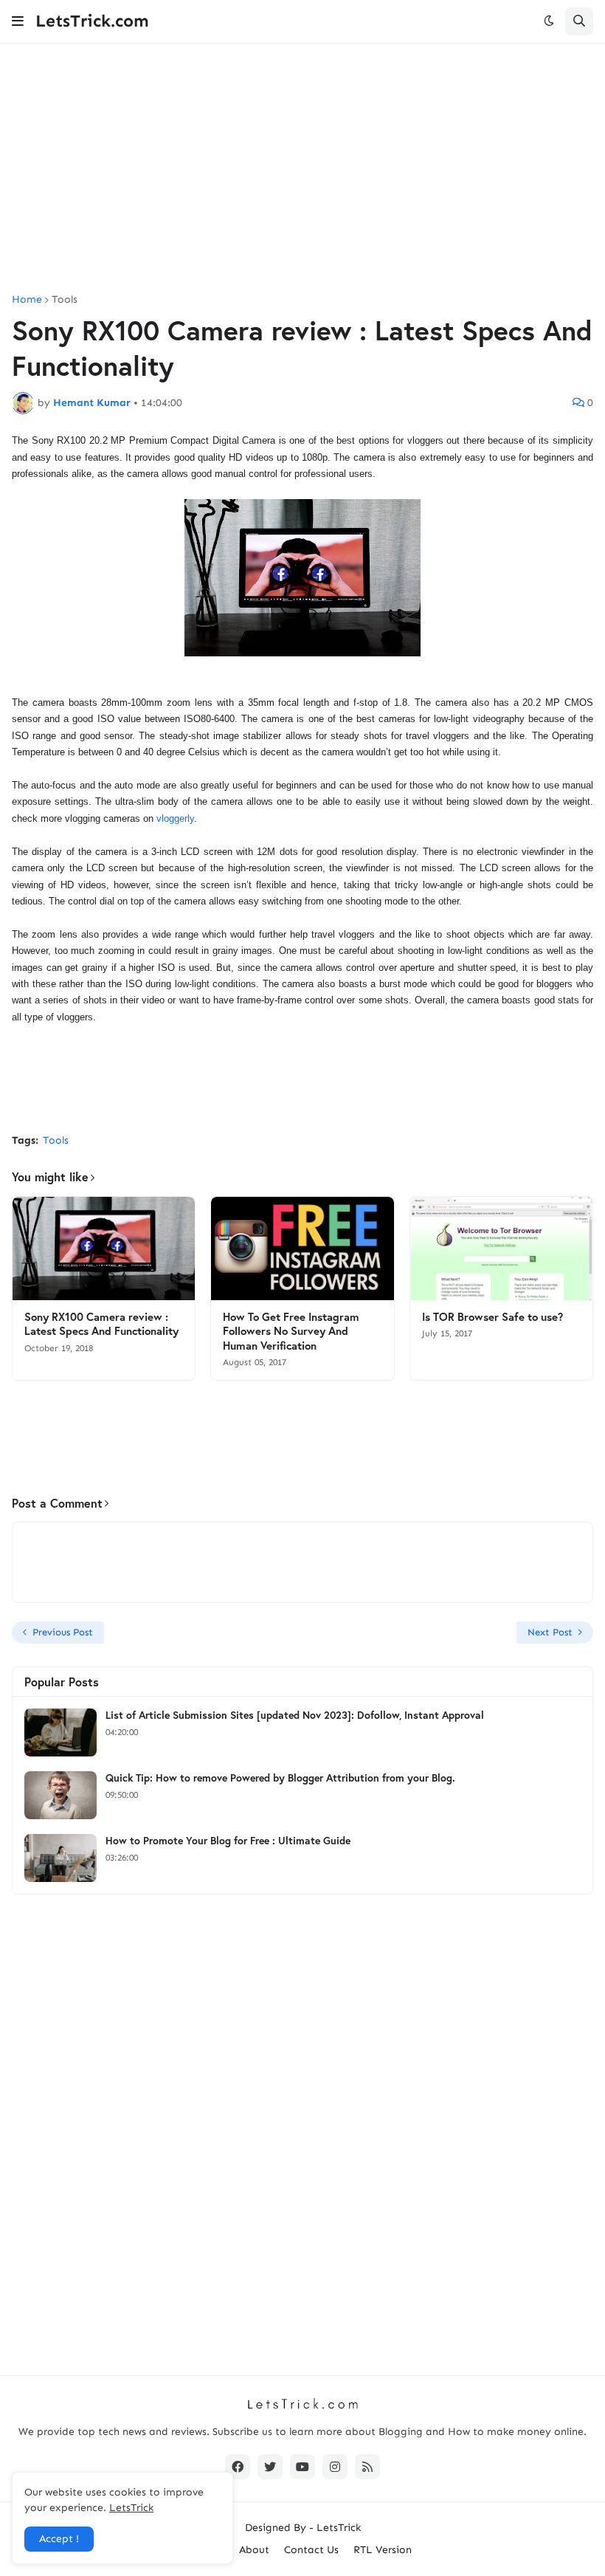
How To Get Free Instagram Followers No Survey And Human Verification (291, 1331)
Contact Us (311, 2550)
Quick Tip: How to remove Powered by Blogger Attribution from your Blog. (280, 1778)
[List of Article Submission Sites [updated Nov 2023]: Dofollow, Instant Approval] (60, 1732)
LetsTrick (339, 2528)
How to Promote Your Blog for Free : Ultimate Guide (228, 1841)
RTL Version (383, 2550)
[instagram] (335, 2467)
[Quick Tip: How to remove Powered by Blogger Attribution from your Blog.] (60, 1795)
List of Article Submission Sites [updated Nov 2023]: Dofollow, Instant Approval (295, 1715)
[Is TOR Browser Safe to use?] (501, 1248)
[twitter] (270, 2467)
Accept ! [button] (59, 2539)
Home (27, 300)
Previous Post (63, 1632)
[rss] (367, 2467)
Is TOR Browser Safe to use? (492, 1317)
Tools (65, 300)
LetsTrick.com (92, 21)
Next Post (550, 1632)
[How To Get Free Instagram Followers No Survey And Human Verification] (302, 1248)
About (254, 2550)
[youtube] (302, 2467)
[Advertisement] (302, 169)
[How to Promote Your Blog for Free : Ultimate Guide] (60, 1858)
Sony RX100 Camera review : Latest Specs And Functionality (101, 1324)
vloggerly (175, 818)
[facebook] (238, 2467)
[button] (18, 21)
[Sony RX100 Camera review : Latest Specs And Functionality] (104, 1248)
